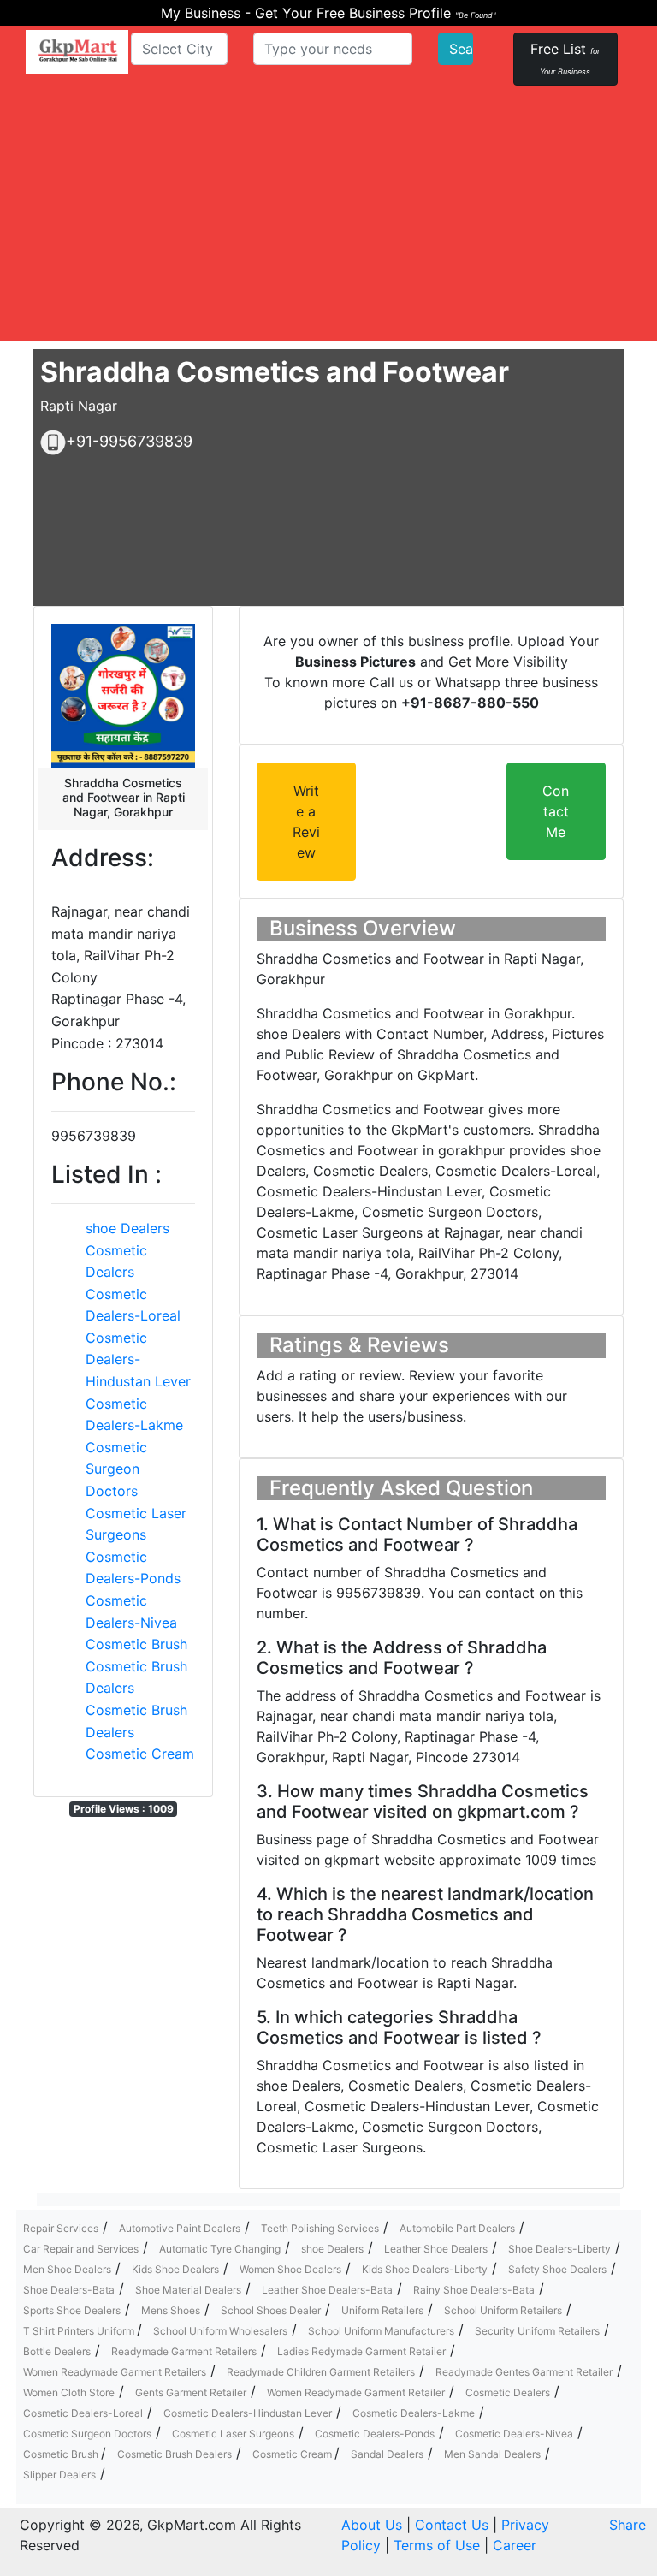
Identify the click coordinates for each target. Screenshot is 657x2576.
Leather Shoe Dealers (436, 2249)
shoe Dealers (127, 1228)
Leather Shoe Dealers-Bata (327, 2290)
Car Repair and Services (81, 2249)
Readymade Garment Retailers (184, 2351)
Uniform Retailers (382, 2310)
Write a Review (306, 822)
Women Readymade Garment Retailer (356, 2392)
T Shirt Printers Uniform (80, 2331)
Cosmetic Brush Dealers (175, 2454)
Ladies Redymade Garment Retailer (361, 2351)
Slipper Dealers (59, 2475)
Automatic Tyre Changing (220, 2249)
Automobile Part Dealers (457, 2228)
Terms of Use (437, 2545)
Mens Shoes (171, 2310)
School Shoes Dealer (271, 2310)
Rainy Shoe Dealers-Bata (474, 2290)
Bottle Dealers (57, 2351)
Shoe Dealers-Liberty (559, 2249)
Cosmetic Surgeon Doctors (116, 1469)
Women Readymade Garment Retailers (115, 2372)
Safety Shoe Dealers (557, 2269)
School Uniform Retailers (503, 2310)
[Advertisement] (328, 221)
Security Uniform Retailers (537, 2331)
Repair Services (61, 2228)
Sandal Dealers (387, 2454)
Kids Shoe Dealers (175, 2269)
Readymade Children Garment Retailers (321, 2372)
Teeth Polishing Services (320, 2228)
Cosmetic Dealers (508, 2392)
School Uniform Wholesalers (220, 2331)
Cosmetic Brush (136, 1644)
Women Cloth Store (69, 2392)
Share (627, 2525)
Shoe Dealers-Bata (69, 2290)
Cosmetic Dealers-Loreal (83, 2413)
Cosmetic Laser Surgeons (233, 2434)
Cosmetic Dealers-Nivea (514, 2434)
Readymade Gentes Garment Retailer (524, 2372)
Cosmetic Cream (140, 1754)
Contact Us (452, 2525)
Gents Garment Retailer (191, 2392)
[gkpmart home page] (77, 52)
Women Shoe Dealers (290, 2269)
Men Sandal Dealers (492, 2454)
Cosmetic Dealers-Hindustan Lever (138, 1359)
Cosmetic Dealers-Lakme (414, 2413)
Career (515, 2545)
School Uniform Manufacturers (381, 2331)
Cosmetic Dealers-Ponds (375, 2434)
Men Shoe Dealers (67, 2269)
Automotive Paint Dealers (180, 2228)
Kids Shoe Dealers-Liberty (425, 2269)
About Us (372, 2525)
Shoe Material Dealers (188, 2290)
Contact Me (556, 811)
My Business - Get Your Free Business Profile (328, 13)
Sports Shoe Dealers (72, 2310)
